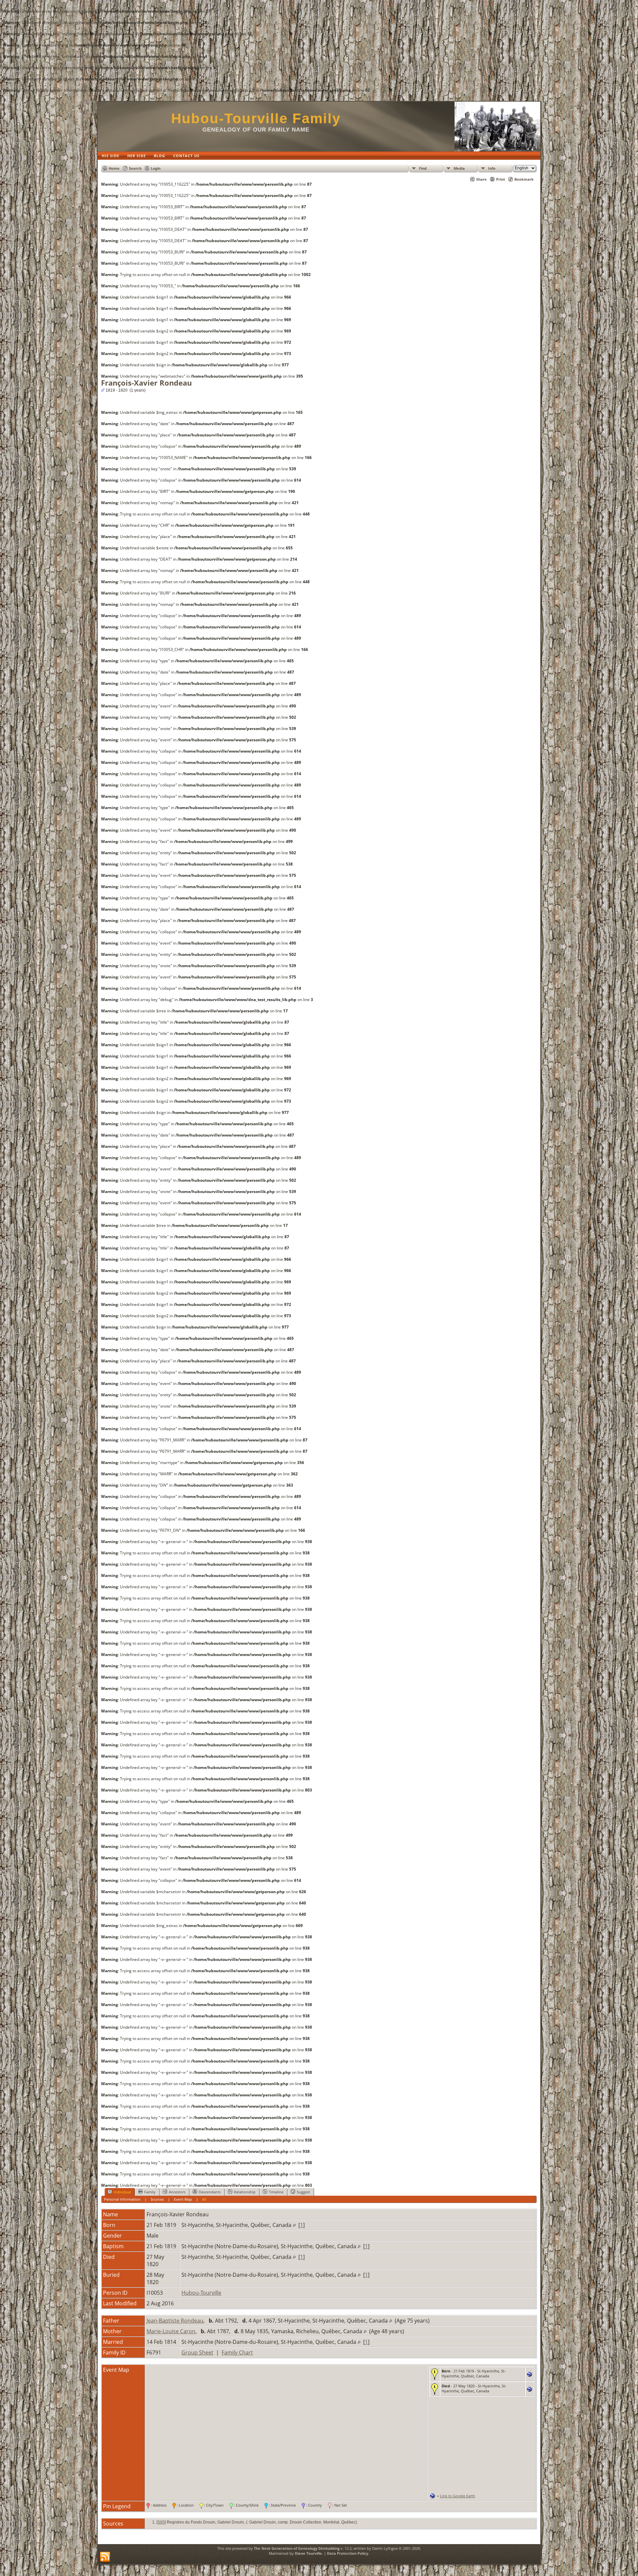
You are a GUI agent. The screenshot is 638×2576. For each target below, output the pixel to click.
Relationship (245, 2192)
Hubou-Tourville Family (256, 118)
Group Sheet (197, 2352)
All (204, 2199)
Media (459, 168)
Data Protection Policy (348, 2553)
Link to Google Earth (458, 2496)
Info (492, 168)
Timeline (276, 2192)
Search (135, 168)
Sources (157, 2199)
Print (501, 179)
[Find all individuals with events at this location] (294, 2225)
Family (150, 2192)
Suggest (303, 2192)
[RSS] (105, 2557)
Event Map (183, 2199)
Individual (122, 2192)
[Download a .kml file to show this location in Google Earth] (530, 2375)
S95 (161, 2522)
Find (423, 168)
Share (481, 179)
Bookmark (524, 179)
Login (156, 168)
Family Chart (237, 2352)
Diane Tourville (308, 2553)
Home (114, 168)
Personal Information (122, 2199)
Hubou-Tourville (201, 2293)
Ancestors (177, 2192)
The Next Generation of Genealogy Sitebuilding (297, 2548)
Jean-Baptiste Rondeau (175, 2321)
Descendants (210, 2192)
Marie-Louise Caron (171, 2331)
